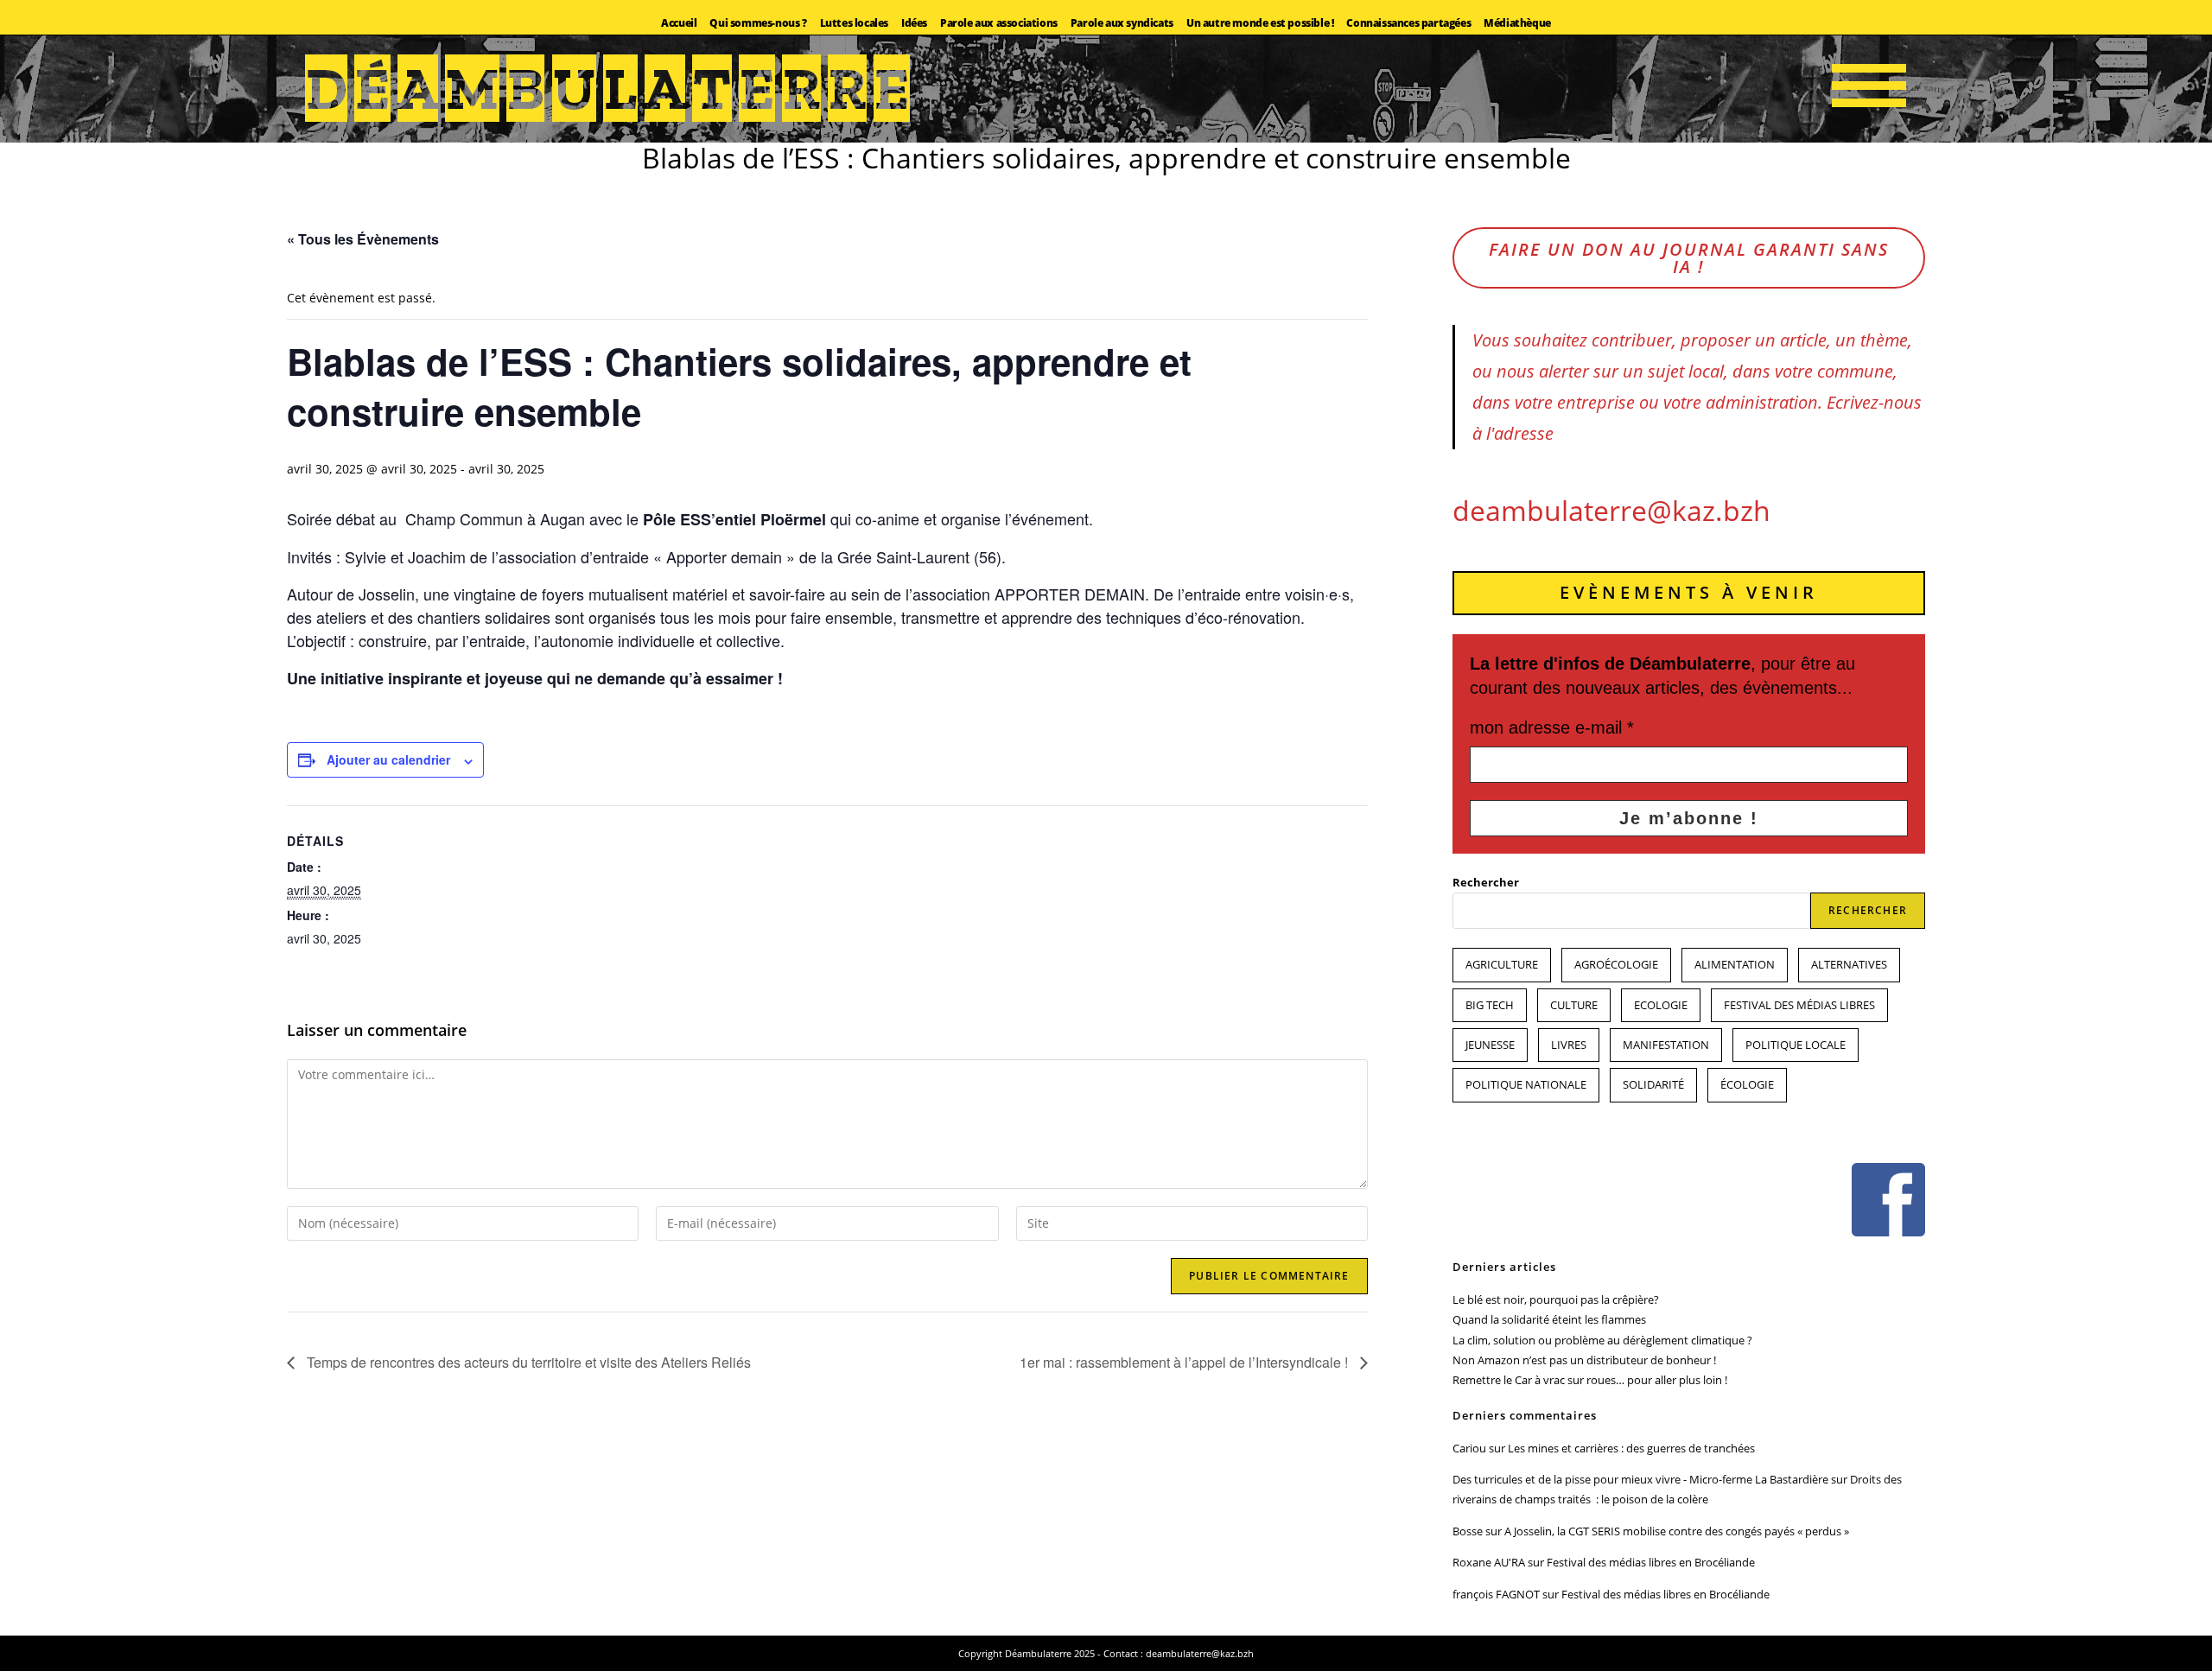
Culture (1574, 1005)
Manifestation (1666, 1045)
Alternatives (1849, 964)
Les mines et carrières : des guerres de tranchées (1631, 1448)
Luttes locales (854, 23)
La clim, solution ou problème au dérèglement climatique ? (1602, 1340)
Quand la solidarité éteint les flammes (1549, 1319)
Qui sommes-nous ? (758, 23)
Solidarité (1653, 1084)
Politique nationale (1526, 1084)
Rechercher (1486, 882)
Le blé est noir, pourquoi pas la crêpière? (1556, 1299)
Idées (914, 23)
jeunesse (1490, 1045)
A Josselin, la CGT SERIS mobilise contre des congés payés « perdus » (1677, 1531)
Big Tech (1490, 1005)
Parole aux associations (999, 23)
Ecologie (1661, 1005)
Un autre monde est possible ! (1260, 23)
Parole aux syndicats (1122, 23)
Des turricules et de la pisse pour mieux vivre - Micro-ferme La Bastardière (1640, 1479)
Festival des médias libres (1799, 1005)
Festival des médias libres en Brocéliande (1651, 1562)
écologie (1747, 1084)
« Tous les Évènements (363, 239)
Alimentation (1735, 964)
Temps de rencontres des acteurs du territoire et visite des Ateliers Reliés (527, 1362)
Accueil (679, 23)
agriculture (1502, 964)
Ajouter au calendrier (388, 759)
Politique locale (1796, 1045)
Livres (1569, 1045)
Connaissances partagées (1408, 23)
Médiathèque (1517, 23)
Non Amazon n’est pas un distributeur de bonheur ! (1584, 1360)
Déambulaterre (612, 89)
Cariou (1469, 1448)
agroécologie (1616, 964)
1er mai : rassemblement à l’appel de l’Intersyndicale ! (1185, 1362)
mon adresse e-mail (1552, 727)
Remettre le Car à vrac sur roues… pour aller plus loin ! (1590, 1380)
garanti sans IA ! (1689, 258)
